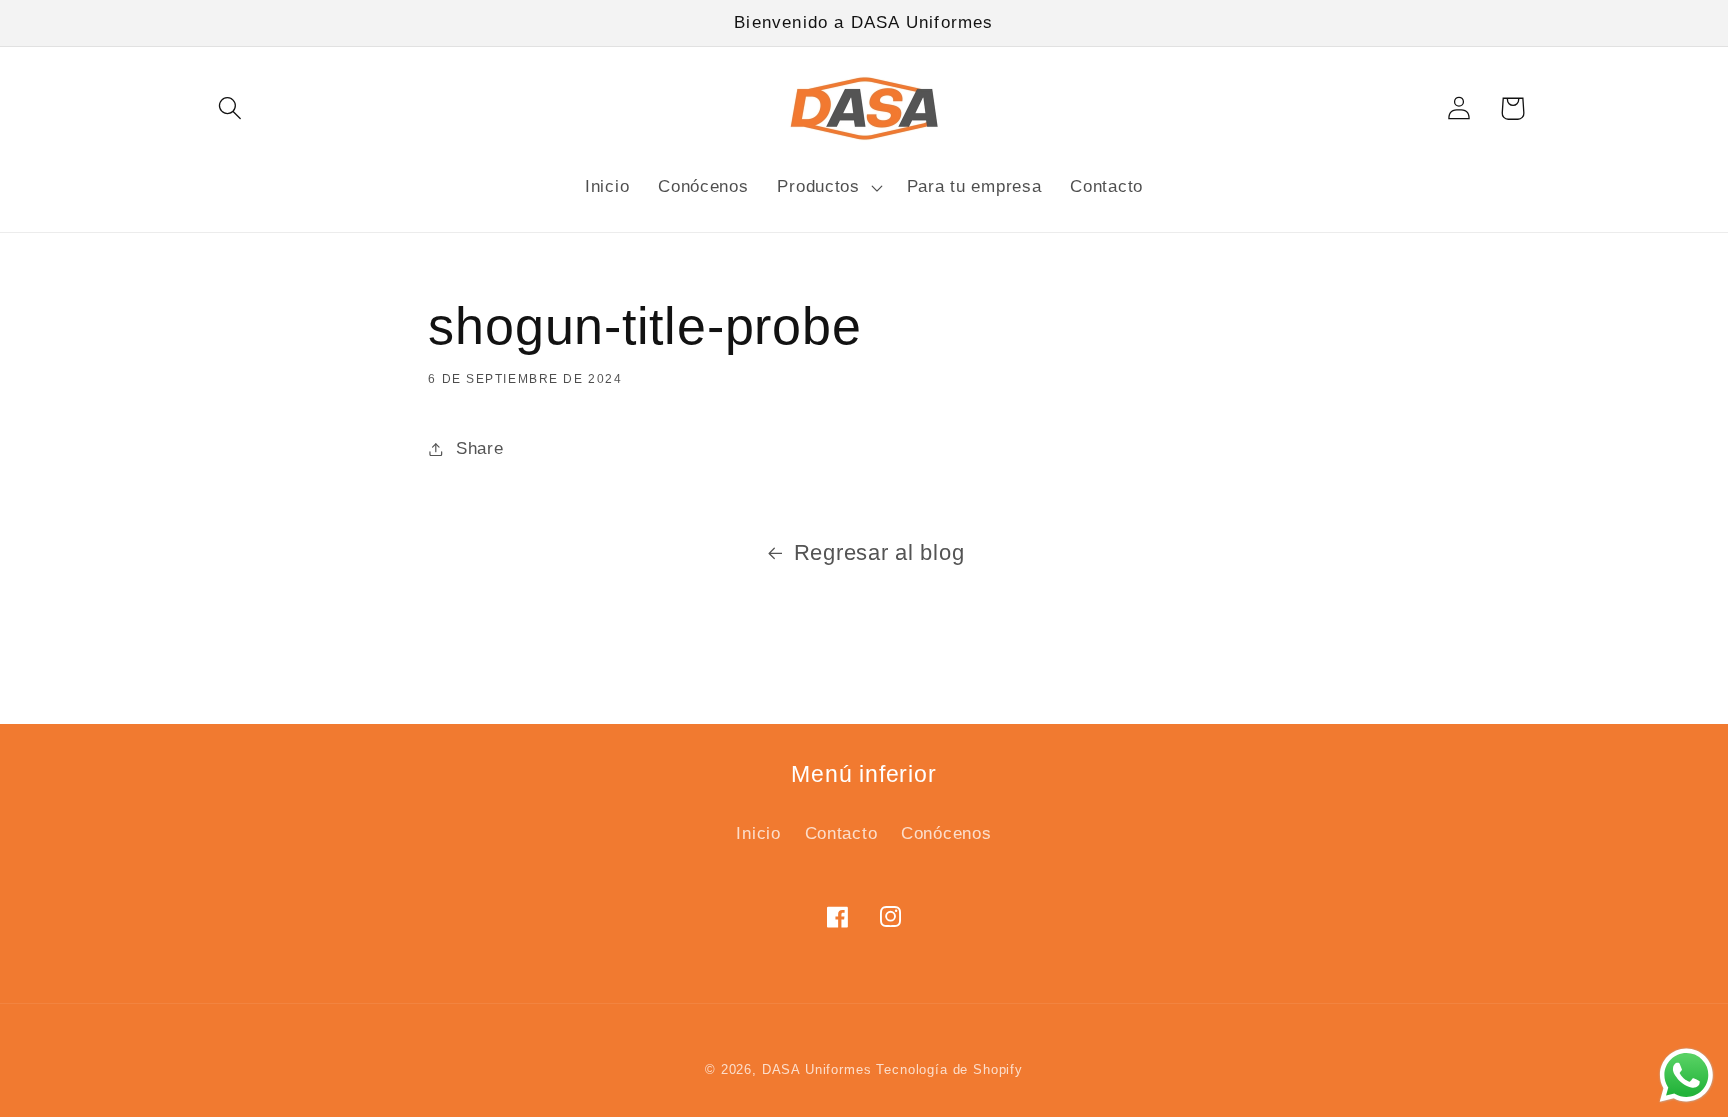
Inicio (758, 833)
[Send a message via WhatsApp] (1686, 1075)
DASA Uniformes (817, 1069)
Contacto (841, 833)
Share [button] (479, 448)
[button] (230, 108)
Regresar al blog (879, 552)
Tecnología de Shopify (949, 1069)
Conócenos (946, 833)
